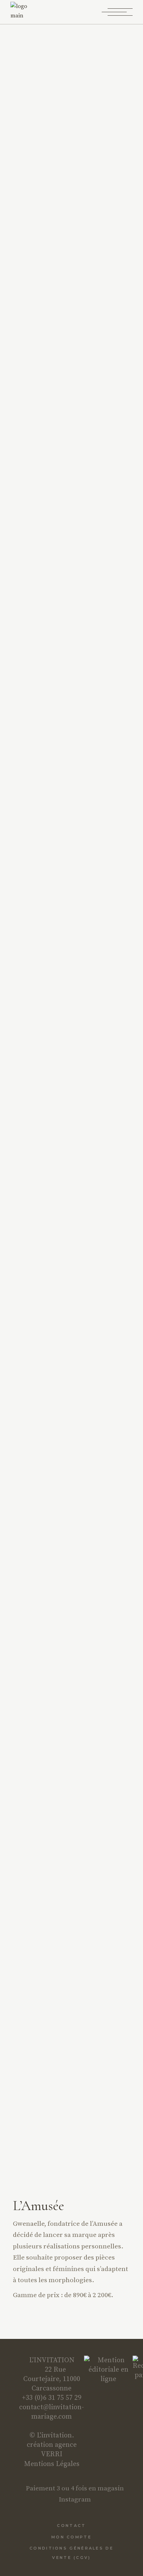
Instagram (74, 2499)
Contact (71, 2526)
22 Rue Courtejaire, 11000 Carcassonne (52, 2379)
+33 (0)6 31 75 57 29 (52, 2398)
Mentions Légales (52, 2464)
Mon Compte (71, 2537)
